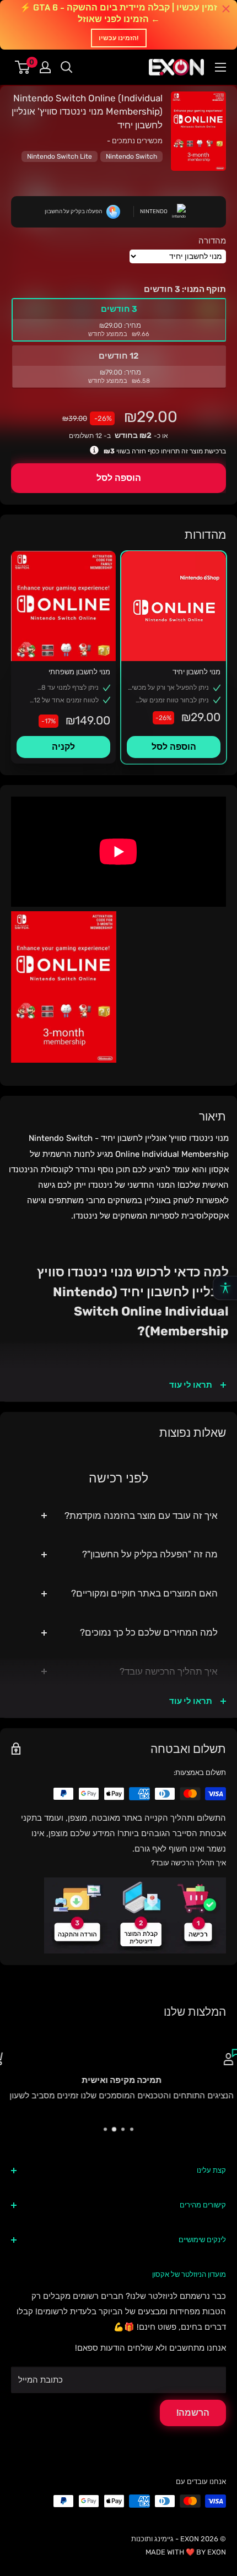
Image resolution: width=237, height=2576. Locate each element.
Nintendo (154, 212)
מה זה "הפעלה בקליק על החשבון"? (150, 1554)
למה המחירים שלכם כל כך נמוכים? (149, 1632)
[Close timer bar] (226, 9)
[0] (23, 67)
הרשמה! (193, 2413)
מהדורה (212, 241)
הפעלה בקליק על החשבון (73, 212)
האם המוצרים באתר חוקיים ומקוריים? (144, 1593)
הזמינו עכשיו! (119, 38)
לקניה (63, 747)
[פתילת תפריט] (220, 67)
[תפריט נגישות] (225, 1288)
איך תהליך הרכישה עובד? (169, 1671)
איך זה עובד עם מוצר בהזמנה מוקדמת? (141, 1516)
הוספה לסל (119, 478)
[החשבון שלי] (45, 67)
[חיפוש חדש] (67, 67)
